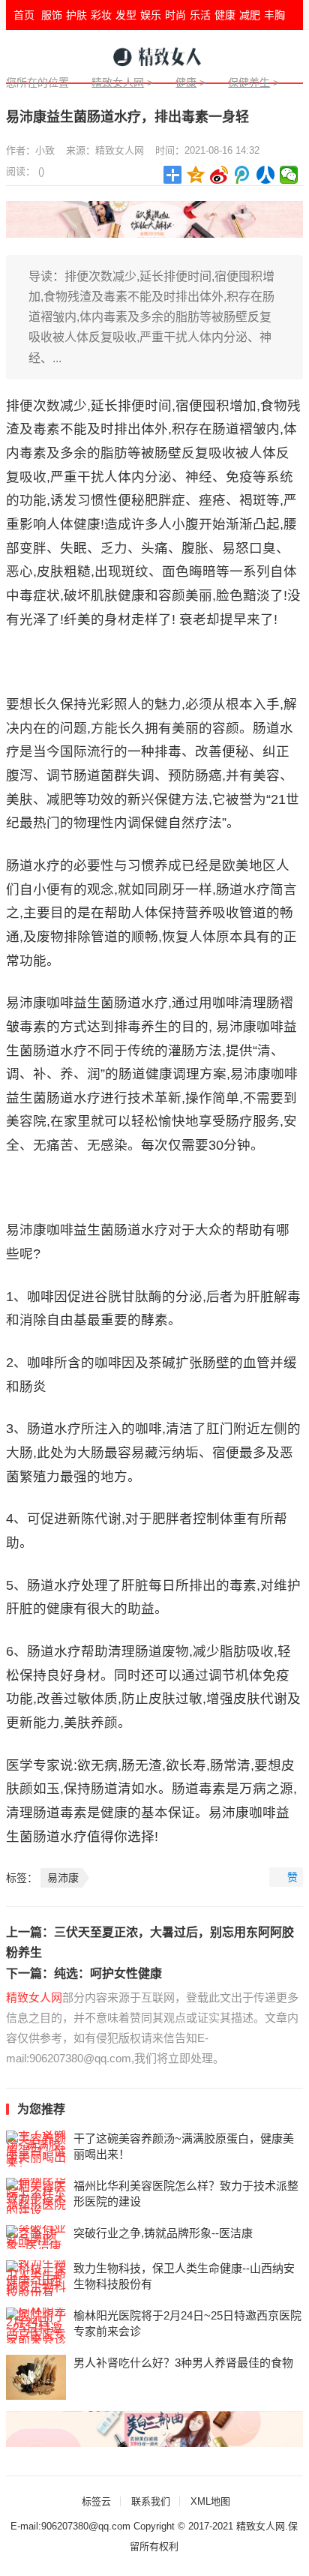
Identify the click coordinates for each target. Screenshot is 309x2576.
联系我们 (151, 2501)
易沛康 (63, 1878)
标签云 (96, 2501)
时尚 (175, 15)
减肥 (250, 15)
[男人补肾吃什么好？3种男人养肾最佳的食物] (36, 2377)
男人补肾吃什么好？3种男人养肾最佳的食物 (183, 2363)
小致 (45, 150)
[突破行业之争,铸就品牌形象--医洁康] (36, 2237)
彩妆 (101, 15)
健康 (225, 15)
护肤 (76, 15)
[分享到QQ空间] (196, 175)
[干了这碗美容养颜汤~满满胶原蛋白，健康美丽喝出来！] (36, 2149)
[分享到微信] (289, 175)
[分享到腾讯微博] (243, 175)
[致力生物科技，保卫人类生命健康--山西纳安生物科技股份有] (36, 2278)
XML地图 (210, 2501)
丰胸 (274, 15)
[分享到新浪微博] (219, 175)
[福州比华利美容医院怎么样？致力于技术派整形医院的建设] (36, 2196)
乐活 (200, 15)
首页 (24, 15)
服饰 (52, 15)
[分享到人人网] (266, 175)
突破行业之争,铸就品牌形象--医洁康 (163, 2233)
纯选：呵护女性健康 (108, 1973)
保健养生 (249, 82)
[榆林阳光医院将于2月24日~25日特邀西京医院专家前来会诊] (36, 2326)
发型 (126, 15)
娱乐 (151, 15)
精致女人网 (118, 82)
